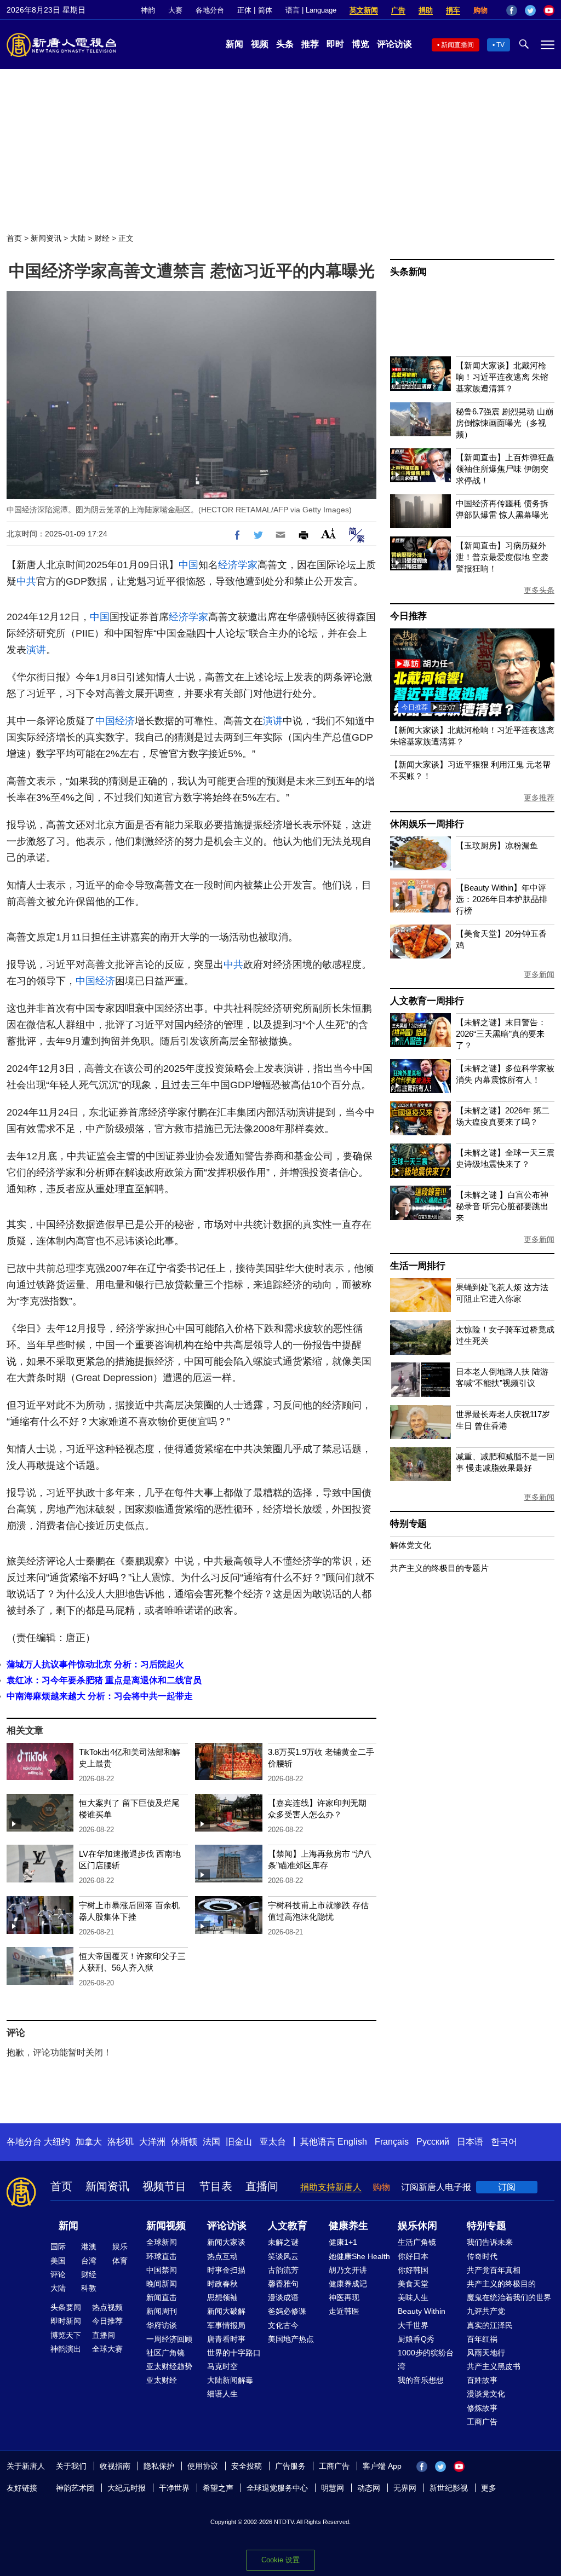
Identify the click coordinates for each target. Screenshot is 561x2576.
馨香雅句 (283, 2284)
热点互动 (222, 2256)
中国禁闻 (162, 2270)
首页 (14, 238)
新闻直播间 (457, 45)
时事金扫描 (226, 2270)
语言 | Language (311, 10)
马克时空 (222, 2366)
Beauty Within (422, 2311)
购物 (480, 10)
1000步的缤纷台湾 (426, 2360)
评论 (58, 2274)
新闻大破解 (226, 2311)
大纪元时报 (127, 2488)
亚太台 (273, 2142)
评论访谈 (394, 44)
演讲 (36, 650)
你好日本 (413, 2256)
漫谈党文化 (486, 2394)
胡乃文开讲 (348, 2270)
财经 (102, 238)
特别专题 (408, 1524)
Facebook (512, 10)
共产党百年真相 (494, 2270)
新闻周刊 (162, 2311)
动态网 (369, 2488)
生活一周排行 (418, 1266)
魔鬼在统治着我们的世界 (509, 2297)
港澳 (89, 2246)
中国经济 (115, 721)
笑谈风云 (283, 2256)
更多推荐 (539, 798)
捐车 (453, 10)
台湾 (89, 2261)
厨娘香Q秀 (416, 2339)
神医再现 (344, 2297)
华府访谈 (162, 2325)
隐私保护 (159, 2466)
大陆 (78, 238)
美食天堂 (413, 2284)
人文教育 (288, 2226)
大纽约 (57, 2142)
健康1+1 (343, 2242)
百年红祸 (482, 2339)
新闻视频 (166, 2226)
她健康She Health (359, 2256)
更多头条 (539, 590)
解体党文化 (411, 1545)
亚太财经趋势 (169, 2366)
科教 (89, 2288)
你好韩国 (413, 2270)
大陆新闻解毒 (230, 2380)
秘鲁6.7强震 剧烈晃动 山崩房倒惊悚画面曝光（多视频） (505, 423)
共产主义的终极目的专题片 (439, 1568)
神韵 (148, 10)
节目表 (216, 2186)
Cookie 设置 (280, 2560)
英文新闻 (364, 10)
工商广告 (482, 2422)
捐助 (426, 10)
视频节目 (164, 2186)
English (352, 2142)
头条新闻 (408, 272)
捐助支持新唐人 (331, 2187)
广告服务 (290, 2466)
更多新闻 (539, 974)
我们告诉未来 (490, 2242)
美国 (58, 2261)
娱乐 (120, 2246)
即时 (335, 44)
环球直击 (162, 2256)
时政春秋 (222, 2284)
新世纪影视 (449, 2488)
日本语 (470, 2142)
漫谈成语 (283, 2297)
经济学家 (238, 565)
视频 (260, 44)
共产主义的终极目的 (501, 2284)
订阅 (507, 2187)
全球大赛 (107, 2349)
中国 (188, 565)
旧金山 (239, 2142)
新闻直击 (162, 2297)
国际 (58, 2246)
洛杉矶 (121, 2142)
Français (392, 2142)
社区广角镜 (165, 2353)
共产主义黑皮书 (494, 2366)
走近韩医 (344, 2311)
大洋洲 (152, 2142)
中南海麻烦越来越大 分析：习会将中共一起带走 (100, 1696)
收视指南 (115, 2466)
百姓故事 (482, 2380)
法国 (211, 2142)
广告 (398, 10)
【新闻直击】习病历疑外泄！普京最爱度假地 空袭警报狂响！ (502, 557)
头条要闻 (66, 2307)
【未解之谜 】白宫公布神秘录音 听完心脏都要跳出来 (502, 1206)
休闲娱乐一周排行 (427, 824)
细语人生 (222, 2394)
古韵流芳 (283, 2270)
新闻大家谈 (226, 2242)
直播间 (262, 2186)
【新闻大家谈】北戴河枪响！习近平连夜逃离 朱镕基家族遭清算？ (502, 377)
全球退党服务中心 (277, 2488)
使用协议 (203, 2466)
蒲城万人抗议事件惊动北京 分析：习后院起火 (95, 1664)
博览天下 (66, 2335)
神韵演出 (66, 2349)
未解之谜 (283, 2242)
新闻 (234, 44)
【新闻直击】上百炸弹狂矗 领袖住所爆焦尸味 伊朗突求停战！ (505, 469)
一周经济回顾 (169, 2339)
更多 (489, 2488)
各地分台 (210, 10)
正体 (244, 10)
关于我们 (71, 2466)
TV (500, 45)
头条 (285, 44)
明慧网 (333, 2488)
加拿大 (89, 2142)
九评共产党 (486, 2311)
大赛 (175, 10)
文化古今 (283, 2325)
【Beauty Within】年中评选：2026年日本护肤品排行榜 (502, 899)
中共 (26, 581)
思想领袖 (222, 2297)
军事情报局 (226, 2325)
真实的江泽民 (490, 2325)
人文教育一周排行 (427, 1001)
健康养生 (348, 2226)
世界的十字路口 (234, 2353)
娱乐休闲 (417, 2226)
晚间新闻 (162, 2284)
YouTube (549, 10)
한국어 (504, 2142)
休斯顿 (184, 2142)
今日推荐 (408, 616)
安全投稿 (247, 2466)
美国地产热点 (291, 2339)
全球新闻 (162, 2242)
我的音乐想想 (421, 2380)
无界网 (405, 2488)
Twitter (530, 10)
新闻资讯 (46, 238)
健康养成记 (348, 2284)
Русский (433, 2142)
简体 (265, 10)
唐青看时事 (226, 2339)
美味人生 (413, 2297)
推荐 (310, 44)
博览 (360, 44)
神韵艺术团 (75, 2488)
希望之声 (218, 2488)
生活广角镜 (417, 2242)
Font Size (328, 533)
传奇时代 (482, 2256)
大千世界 (413, 2325)
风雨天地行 (486, 2353)
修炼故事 (482, 2408)
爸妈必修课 (287, 2311)
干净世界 (174, 2488)
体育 (120, 2261)
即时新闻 (66, 2321)
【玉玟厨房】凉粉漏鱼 (497, 845)
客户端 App (382, 2466)
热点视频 (107, 2307)
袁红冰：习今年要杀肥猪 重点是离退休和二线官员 (104, 1680)
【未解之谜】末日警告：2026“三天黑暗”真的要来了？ (501, 1034)
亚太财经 (162, 2380)
